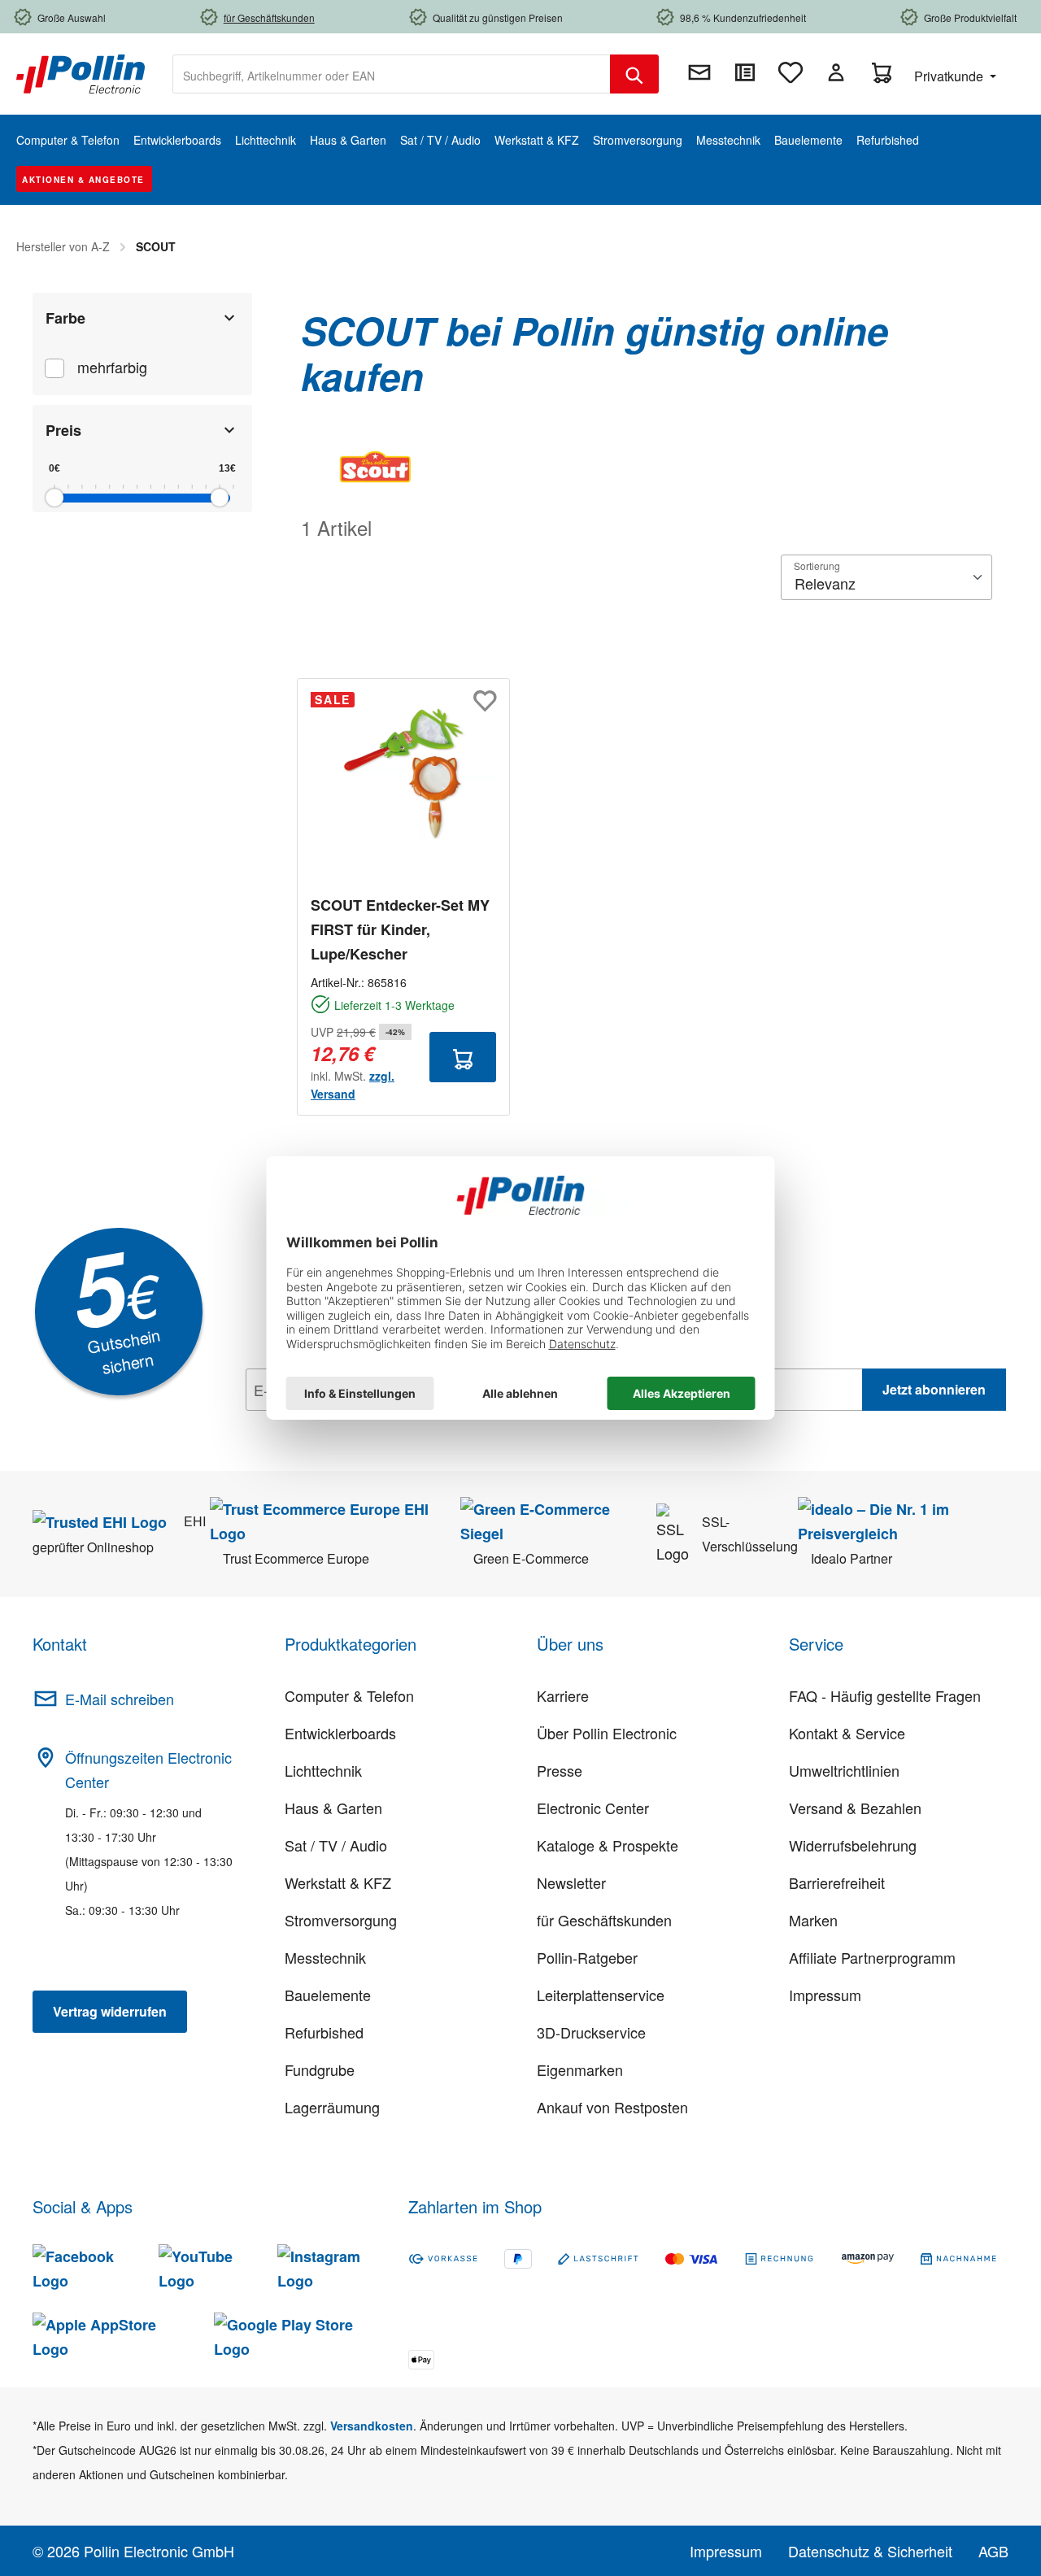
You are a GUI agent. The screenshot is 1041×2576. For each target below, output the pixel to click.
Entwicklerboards (340, 1733)
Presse (560, 1770)
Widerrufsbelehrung (853, 1845)
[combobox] (392, 74)
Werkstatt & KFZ (338, 1882)
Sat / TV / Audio (336, 1845)
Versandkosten (372, 2426)
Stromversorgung (341, 1920)
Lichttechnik (323, 1770)
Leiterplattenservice (601, 1995)
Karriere (563, 1695)
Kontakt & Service (847, 1733)
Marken (813, 1920)
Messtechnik (325, 1957)
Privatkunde (950, 76)
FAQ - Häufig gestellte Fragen (885, 1695)
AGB (993, 2551)
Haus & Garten (333, 1808)
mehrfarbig (112, 367)
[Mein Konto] (836, 72)
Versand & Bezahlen (855, 1808)
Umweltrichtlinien (844, 1770)
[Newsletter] (699, 72)
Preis (63, 430)
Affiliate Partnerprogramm (872, 1957)
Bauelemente (328, 1995)
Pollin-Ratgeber (587, 1957)
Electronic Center (593, 1808)
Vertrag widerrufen (110, 2011)
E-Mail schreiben (120, 1699)
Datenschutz (351, 1425)
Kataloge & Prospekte (608, 1845)
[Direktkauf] (745, 72)
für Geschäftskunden (604, 1920)
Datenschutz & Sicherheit (870, 2551)
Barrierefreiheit (837, 1882)
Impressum (825, 1995)
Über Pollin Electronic (607, 1733)
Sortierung (817, 566)
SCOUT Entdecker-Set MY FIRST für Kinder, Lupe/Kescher (400, 929)
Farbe (65, 318)
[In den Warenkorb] (463, 1057)
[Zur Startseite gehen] (81, 72)
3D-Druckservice (591, 2032)
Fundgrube (320, 2069)
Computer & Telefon (349, 1695)
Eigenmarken (580, 2069)
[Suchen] (634, 74)
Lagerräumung (332, 2107)
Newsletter (571, 1882)
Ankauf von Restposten (612, 2107)
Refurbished (324, 2032)
